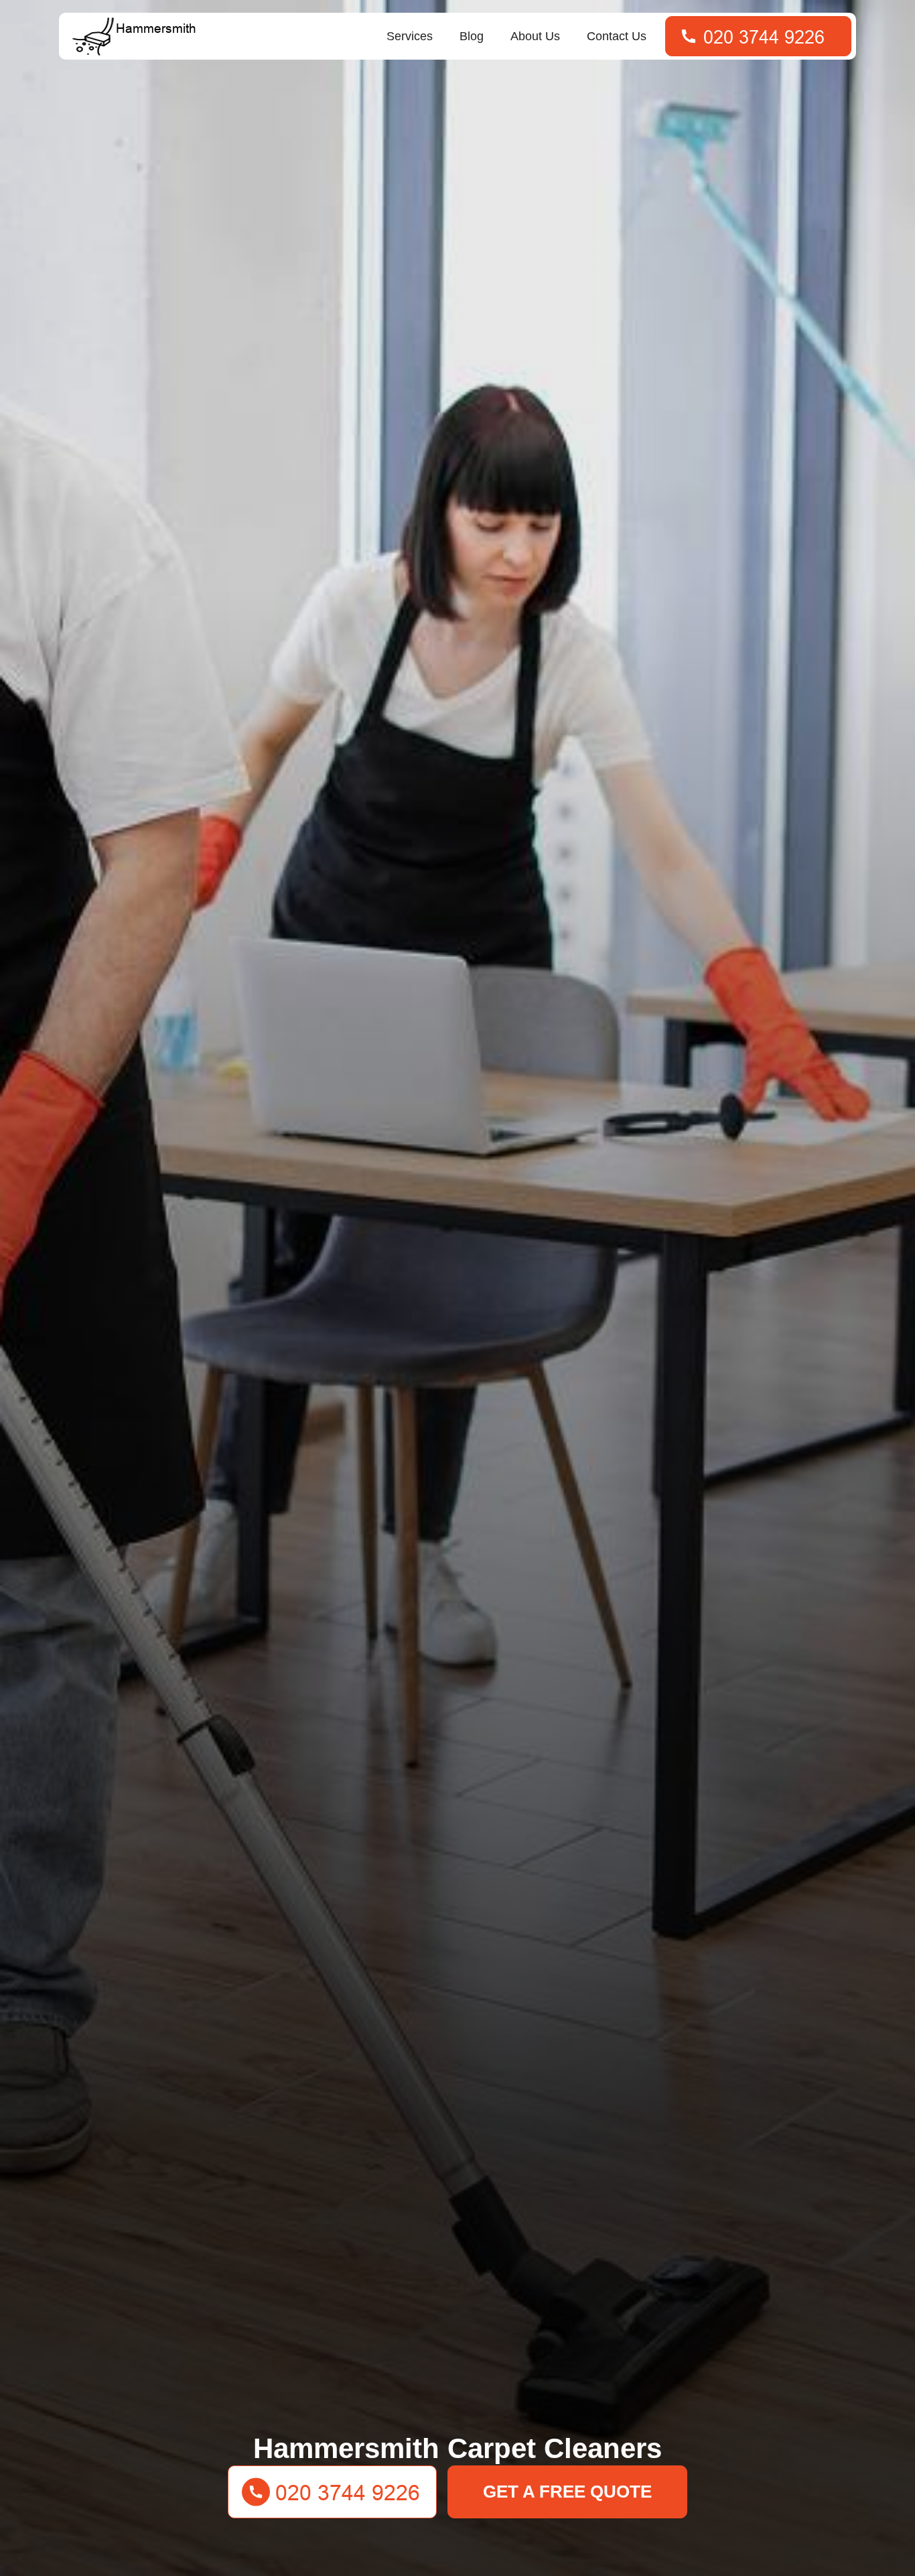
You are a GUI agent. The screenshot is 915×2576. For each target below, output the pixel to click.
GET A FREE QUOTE (567, 2492)
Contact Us (617, 36)
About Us (535, 36)
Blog (472, 36)
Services (410, 36)
